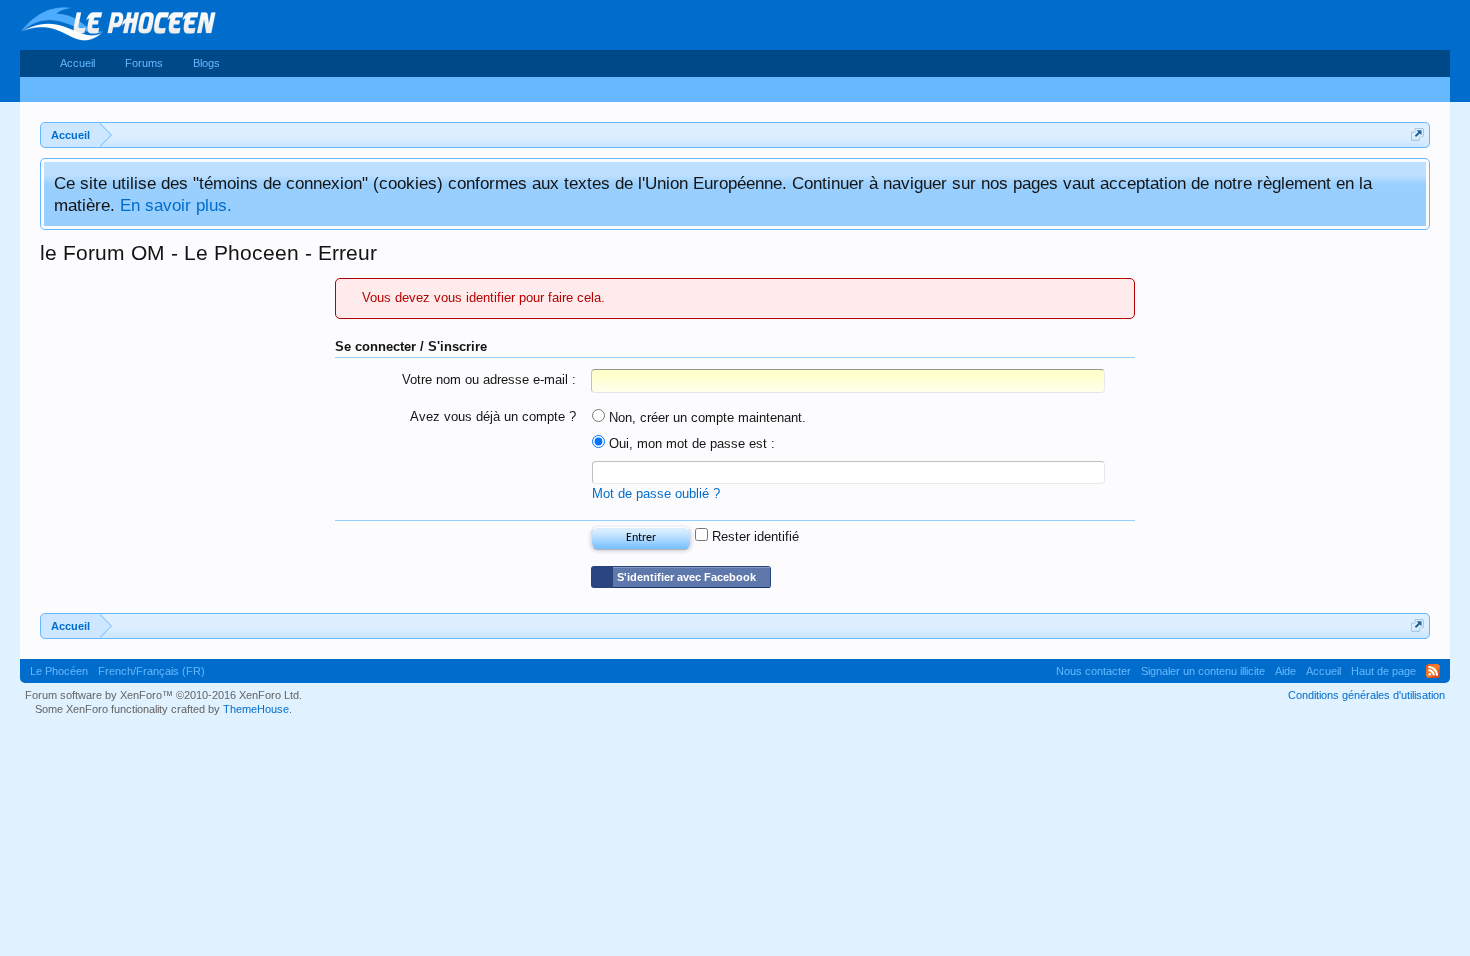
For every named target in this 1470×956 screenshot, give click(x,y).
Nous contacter (1093, 671)
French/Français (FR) (151, 671)
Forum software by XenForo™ (163, 695)
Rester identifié (753, 536)
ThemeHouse (256, 709)
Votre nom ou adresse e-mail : (489, 379)
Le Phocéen (59, 671)
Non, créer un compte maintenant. (705, 417)
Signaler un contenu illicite (1203, 671)
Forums (144, 63)
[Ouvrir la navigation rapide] (1417, 134)
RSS (1433, 671)
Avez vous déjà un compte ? (493, 416)
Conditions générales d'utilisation (1366, 695)
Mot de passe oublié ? (656, 493)
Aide (1285, 671)
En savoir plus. (176, 205)
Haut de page (1383, 671)
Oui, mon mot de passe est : (690, 443)
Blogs (206, 63)
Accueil (77, 63)
